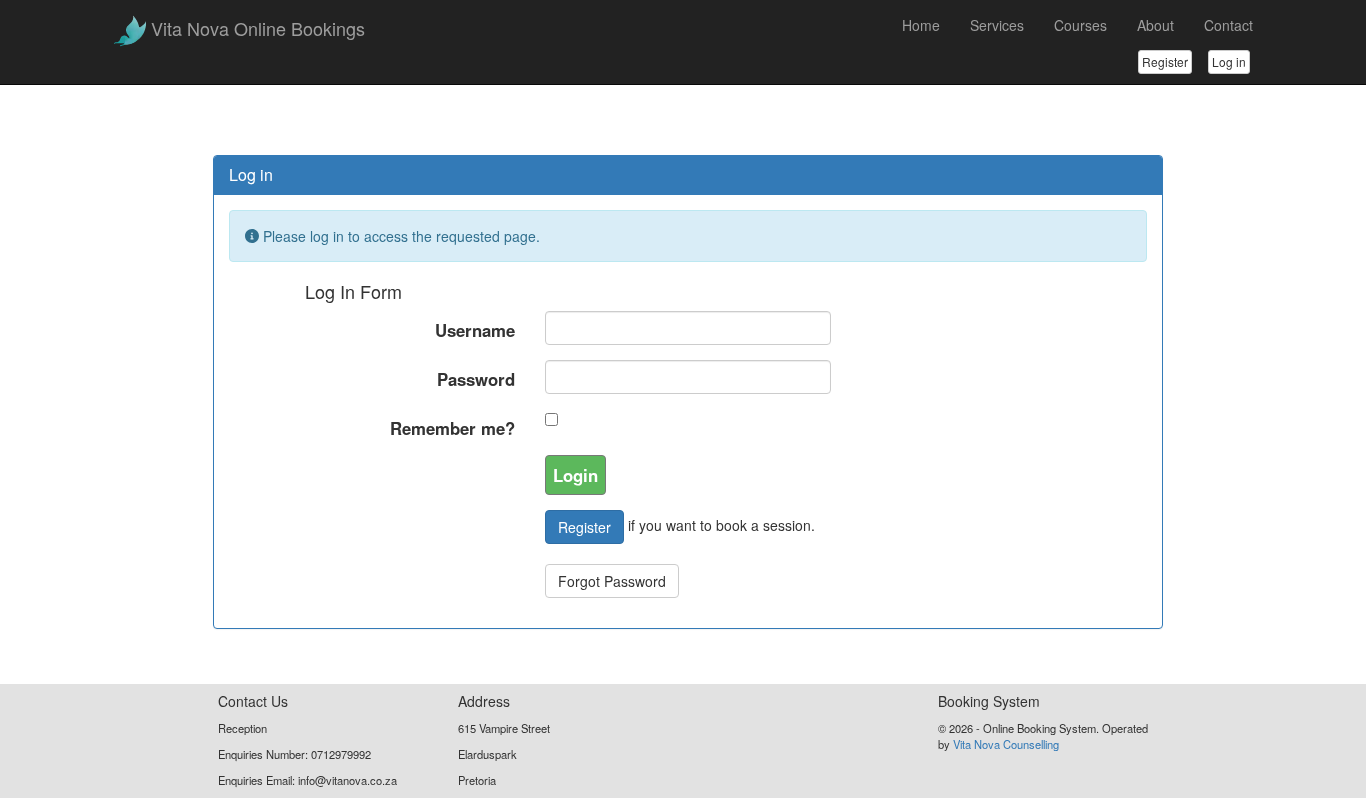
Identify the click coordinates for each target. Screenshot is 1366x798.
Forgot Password (612, 581)
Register (1165, 61)
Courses (1080, 25)
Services (997, 25)
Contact (1228, 25)
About (1155, 25)
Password (476, 379)
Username (475, 330)
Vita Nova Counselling (1006, 744)
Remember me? (452, 428)
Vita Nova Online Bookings (258, 28)
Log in (1229, 61)
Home (921, 25)
